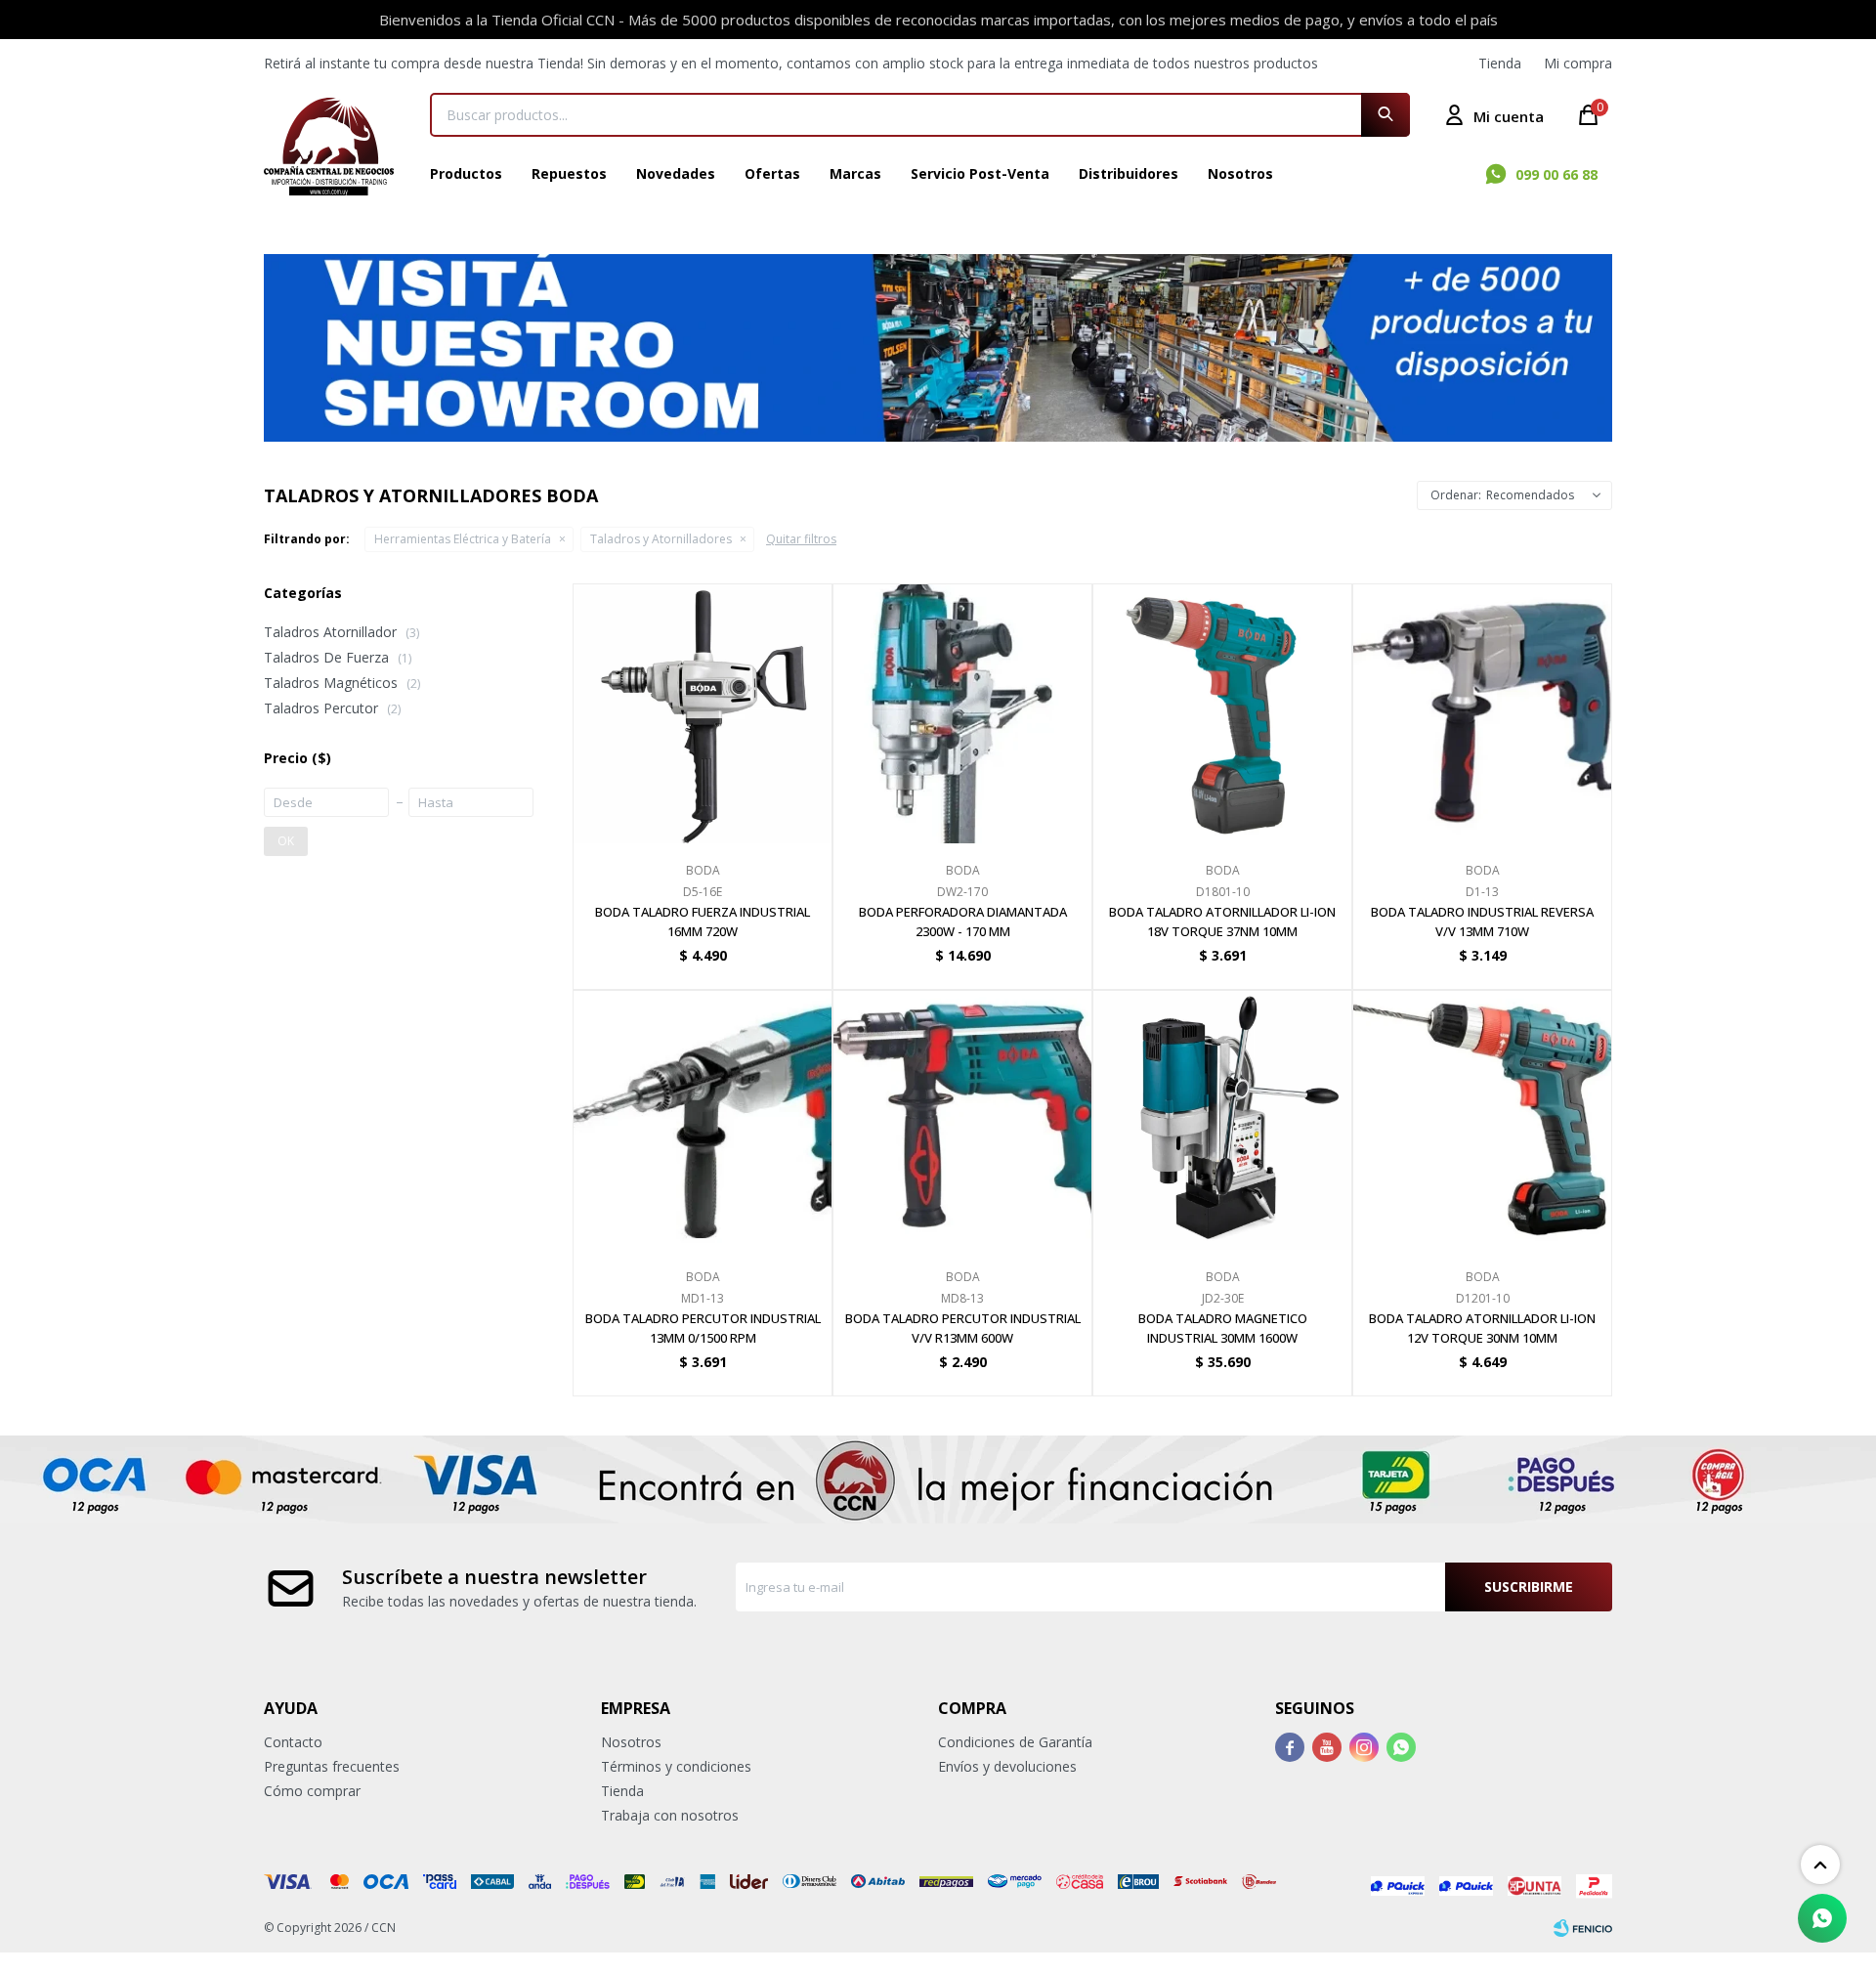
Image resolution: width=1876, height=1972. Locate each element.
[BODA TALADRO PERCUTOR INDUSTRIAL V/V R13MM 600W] (962, 1120)
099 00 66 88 (1556, 174)
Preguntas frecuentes (332, 1766)
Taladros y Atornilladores (661, 539)
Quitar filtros (801, 539)
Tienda (1500, 63)
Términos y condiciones (676, 1766)
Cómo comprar (312, 1791)
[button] (1386, 115)
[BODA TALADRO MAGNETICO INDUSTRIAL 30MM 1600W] (1222, 1120)
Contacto (293, 1742)
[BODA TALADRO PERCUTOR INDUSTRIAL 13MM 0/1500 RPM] (703, 1120)
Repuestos (569, 173)
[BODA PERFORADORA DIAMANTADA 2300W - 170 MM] (962, 713)
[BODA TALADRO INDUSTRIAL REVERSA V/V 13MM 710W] (1482, 713)
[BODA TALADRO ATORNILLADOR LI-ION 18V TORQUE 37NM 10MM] (1222, 713)
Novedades (676, 173)
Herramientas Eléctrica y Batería (463, 539)
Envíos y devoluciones (1007, 1766)
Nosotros (1240, 173)
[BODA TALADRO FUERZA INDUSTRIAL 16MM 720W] (703, 713)
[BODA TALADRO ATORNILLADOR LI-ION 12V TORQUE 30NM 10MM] (1482, 1120)
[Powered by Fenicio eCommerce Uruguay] (1583, 1928)
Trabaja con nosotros (670, 1815)
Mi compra (1578, 63)
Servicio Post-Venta (980, 173)
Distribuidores (1129, 173)
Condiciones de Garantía (1015, 1742)
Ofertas (772, 173)
